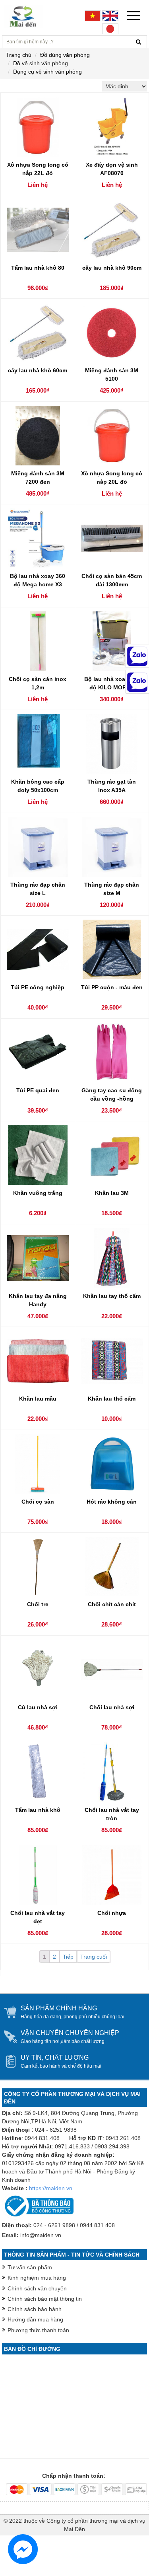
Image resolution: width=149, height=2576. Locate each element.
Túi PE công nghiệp (38, 987)
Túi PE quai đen (38, 1090)
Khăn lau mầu (38, 1399)
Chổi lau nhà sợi (112, 1707)
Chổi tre (38, 1604)
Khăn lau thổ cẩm (112, 1399)
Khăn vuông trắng (38, 1193)
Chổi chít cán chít (112, 1604)
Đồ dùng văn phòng (65, 55)
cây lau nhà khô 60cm (38, 370)
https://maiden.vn (51, 2188)
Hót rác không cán (112, 1502)
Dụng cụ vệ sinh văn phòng (47, 72)
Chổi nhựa (112, 1913)
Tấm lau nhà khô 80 (38, 268)
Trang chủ (19, 55)
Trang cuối (94, 1957)
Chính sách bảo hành (35, 2309)
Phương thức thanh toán (38, 2330)
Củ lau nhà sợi (38, 1707)
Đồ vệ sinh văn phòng (41, 63)
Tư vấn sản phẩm (30, 2267)
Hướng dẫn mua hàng (35, 2319)
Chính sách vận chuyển (37, 2288)
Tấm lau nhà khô (38, 1810)
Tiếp (68, 1957)
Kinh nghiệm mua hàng (37, 2278)
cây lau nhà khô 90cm (112, 268)
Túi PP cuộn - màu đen (112, 987)
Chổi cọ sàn (38, 1502)
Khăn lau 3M (112, 1193)
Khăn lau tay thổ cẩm (112, 1296)
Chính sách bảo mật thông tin (45, 2299)
